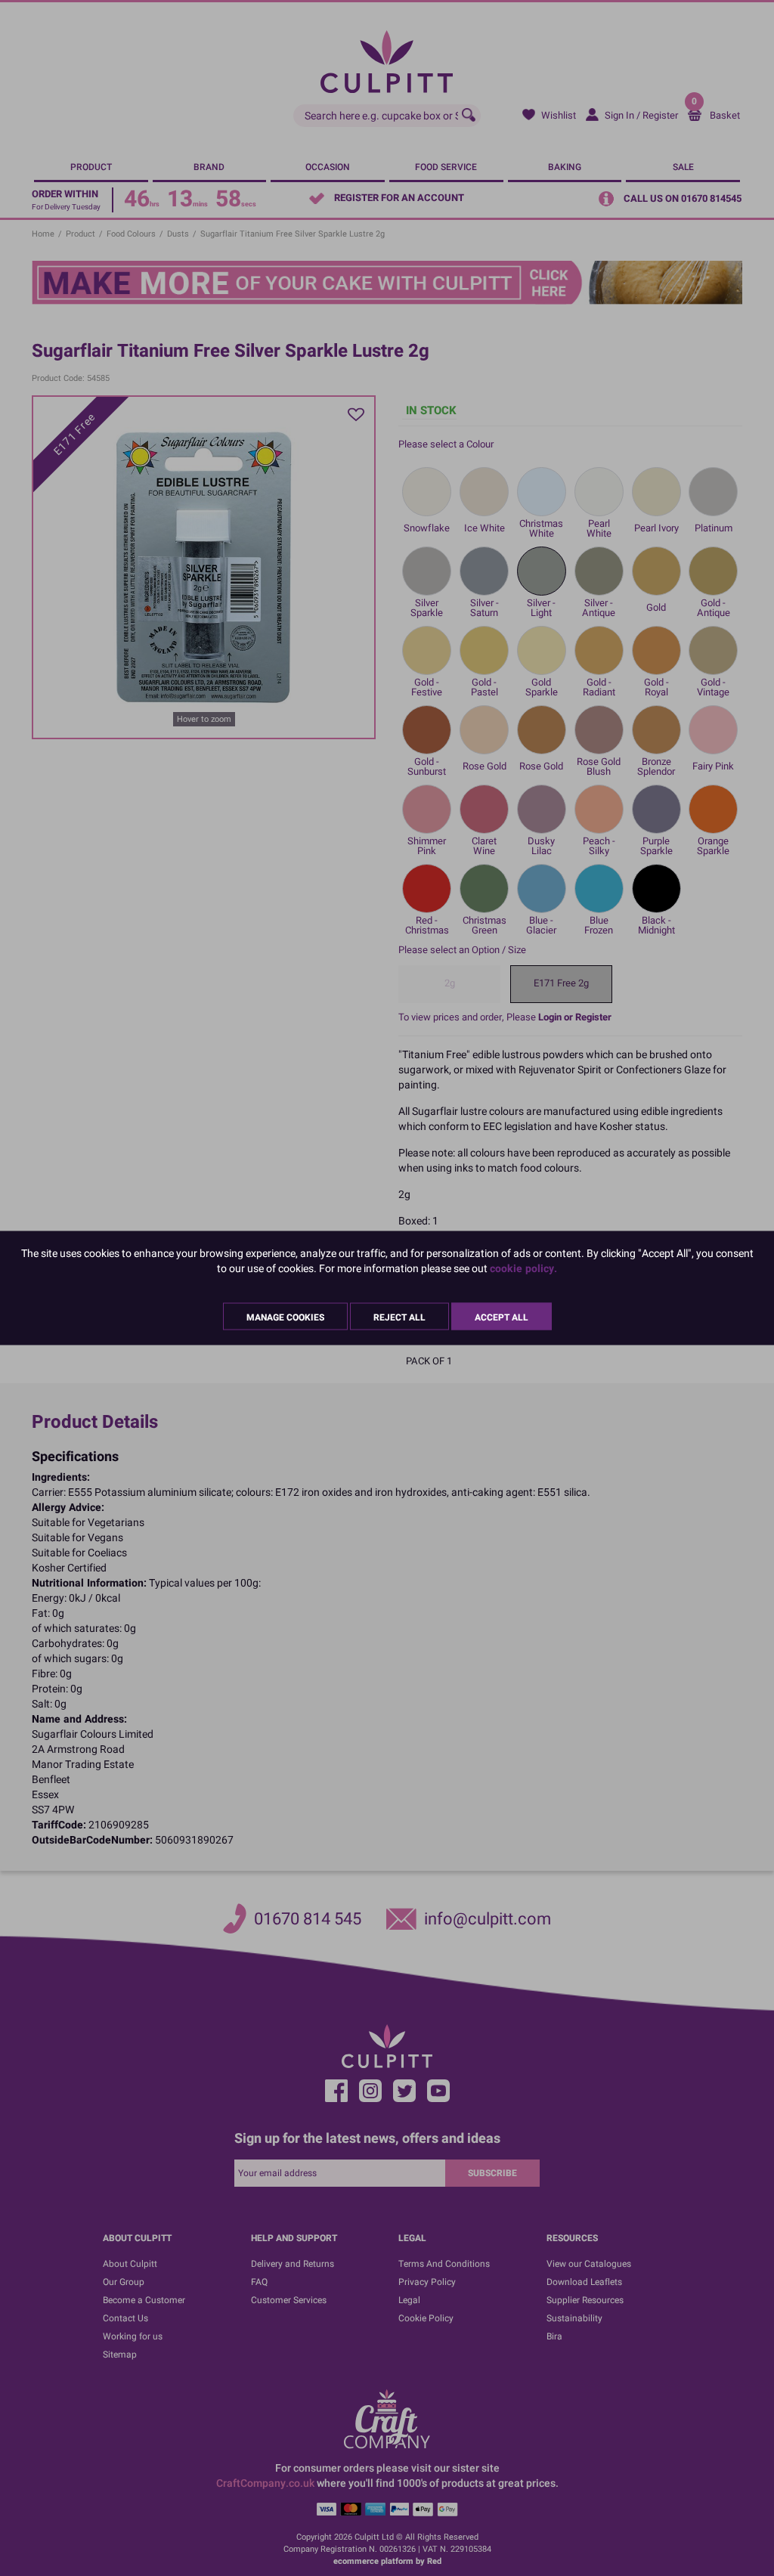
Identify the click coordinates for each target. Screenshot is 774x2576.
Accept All (502, 1317)
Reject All (399, 1317)
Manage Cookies (285, 1317)
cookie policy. (523, 1269)
